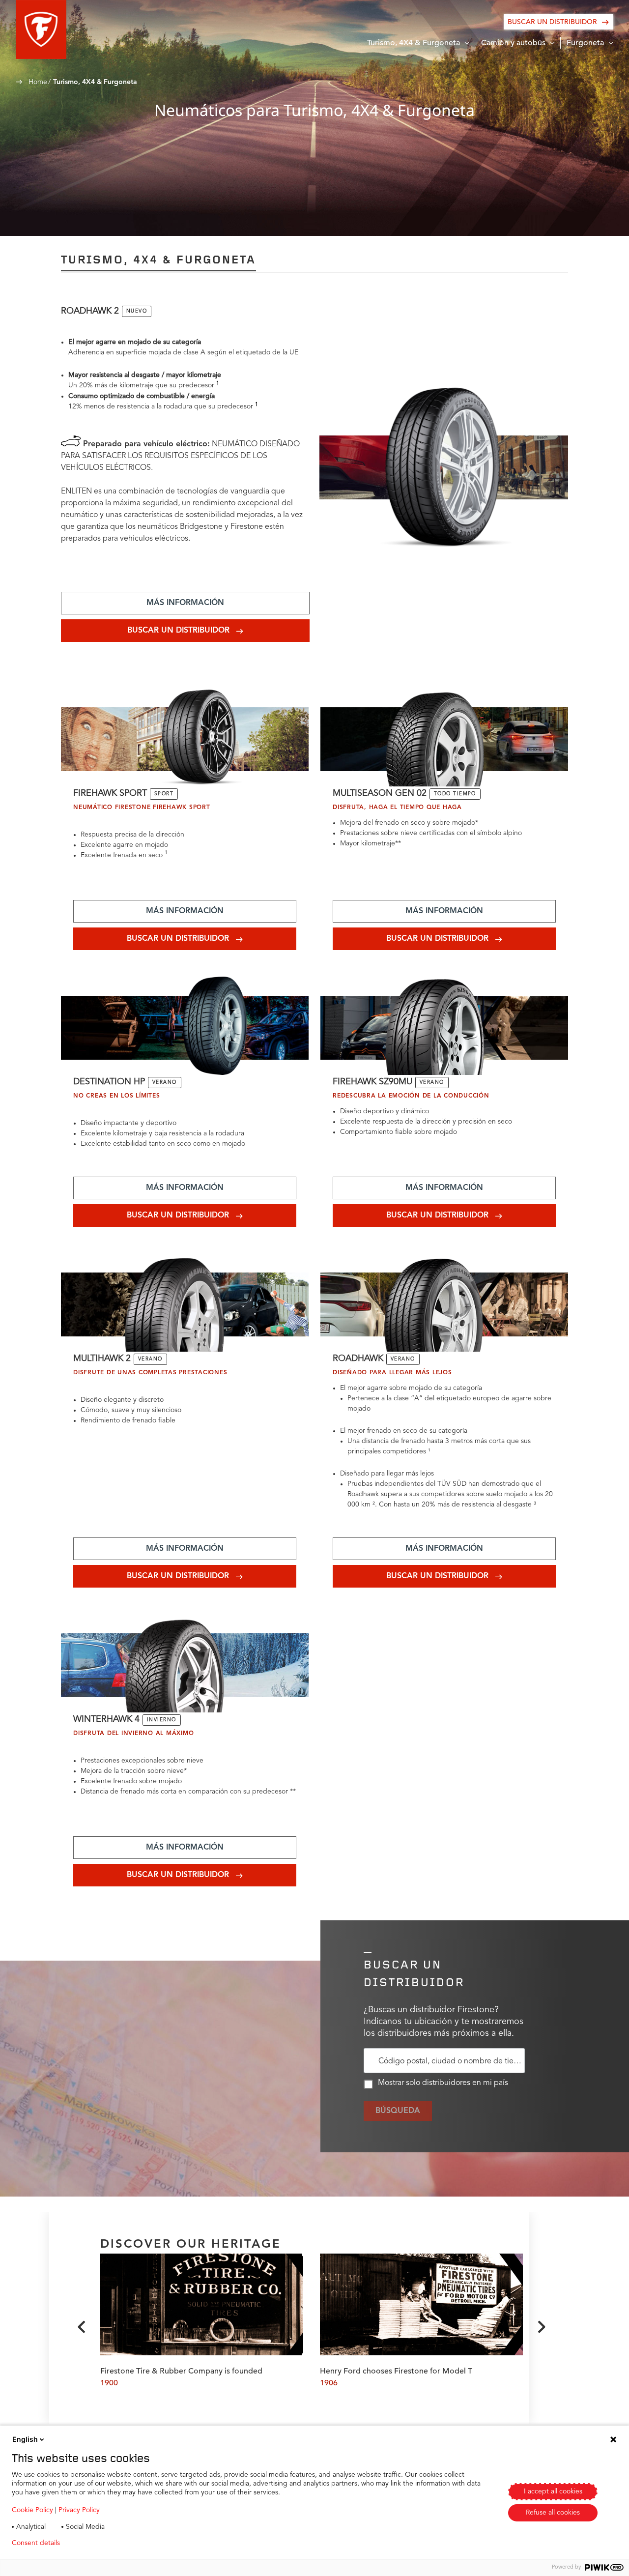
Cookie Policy (32, 2510)
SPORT (164, 794)
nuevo (137, 311)
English (25, 2439)
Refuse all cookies (553, 2513)
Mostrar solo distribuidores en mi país (443, 2083)
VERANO (165, 1082)
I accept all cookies (553, 2491)
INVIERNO (162, 1720)
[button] (41, 29)
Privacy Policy (79, 2510)
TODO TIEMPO (455, 794)
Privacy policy (97, 2543)
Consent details (36, 2543)
